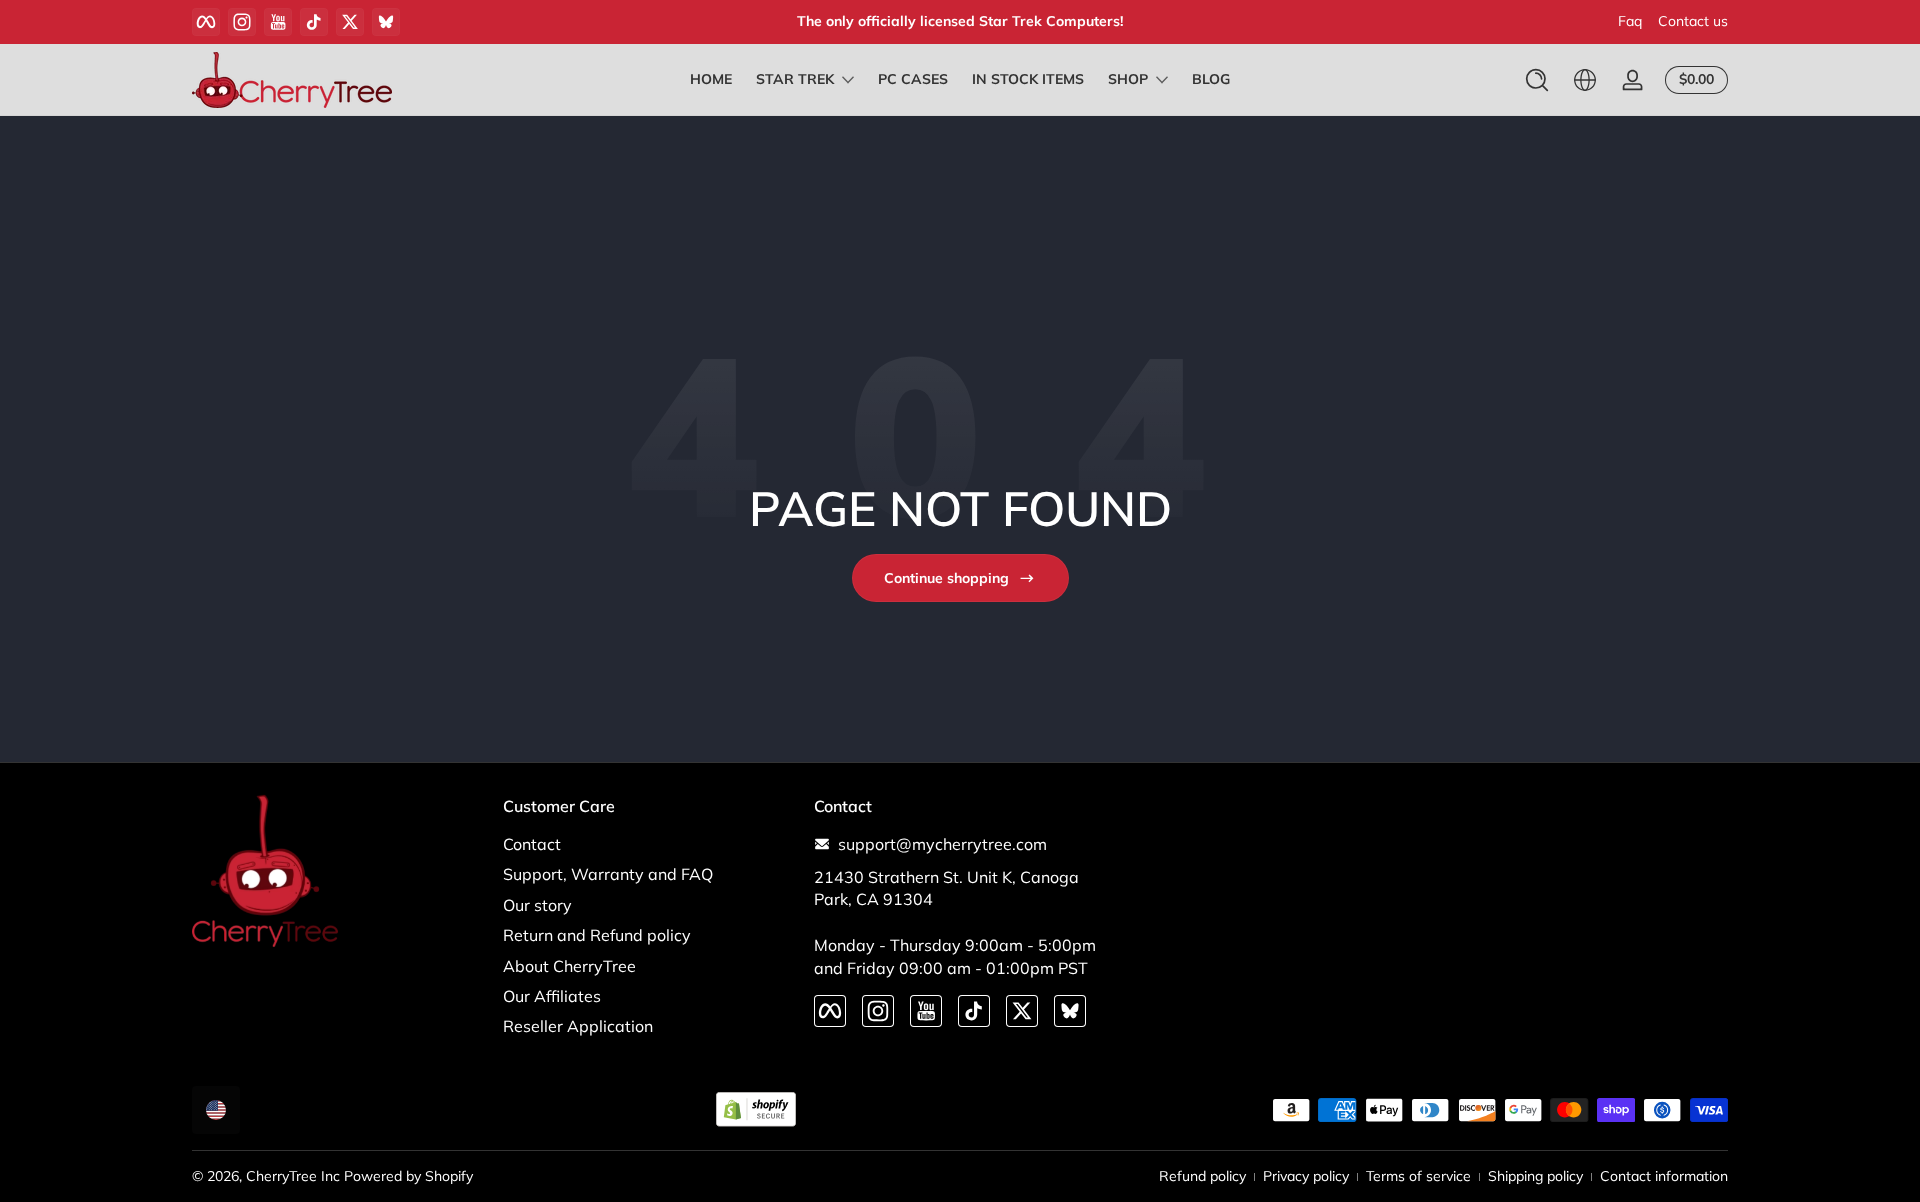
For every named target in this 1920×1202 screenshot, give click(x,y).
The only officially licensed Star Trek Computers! (960, 21)
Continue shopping (946, 578)
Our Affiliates (552, 996)
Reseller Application (578, 1026)
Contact (532, 844)
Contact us (1693, 21)
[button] (1537, 80)
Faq (1630, 21)
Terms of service (1418, 1176)
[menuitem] (648, 844)
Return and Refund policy (597, 935)
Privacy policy (1306, 1176)
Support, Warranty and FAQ (608, 874)
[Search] (1537, 80)
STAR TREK (795, 79)
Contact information (1664, 1176)
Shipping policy (1535, 1176)
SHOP (1128, 79)
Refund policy (1202, 1176)
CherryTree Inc (293, 1176)
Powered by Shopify (408, 1176)
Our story (537, 905)
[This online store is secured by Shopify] (756, 1109)
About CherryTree (569, 966)
